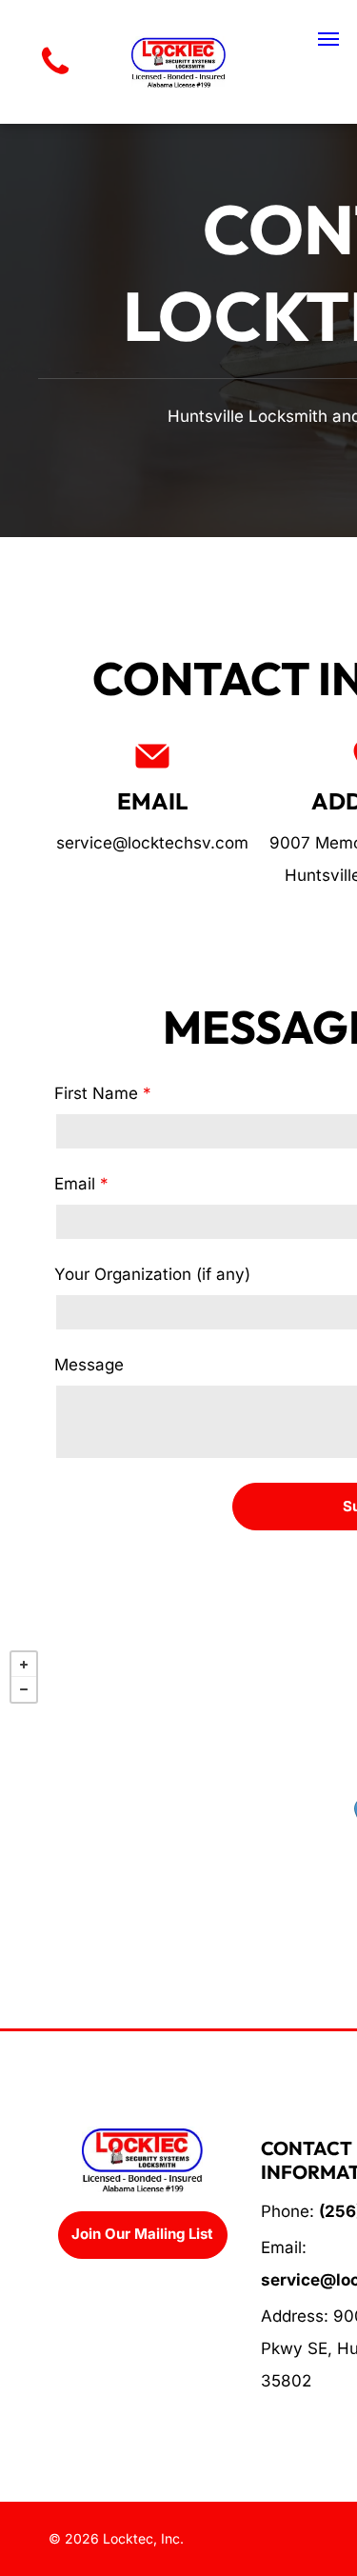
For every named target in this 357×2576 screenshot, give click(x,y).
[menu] (328, 39)
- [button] (24, 1689)
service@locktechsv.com (152, 843)
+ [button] (24, 1665)
